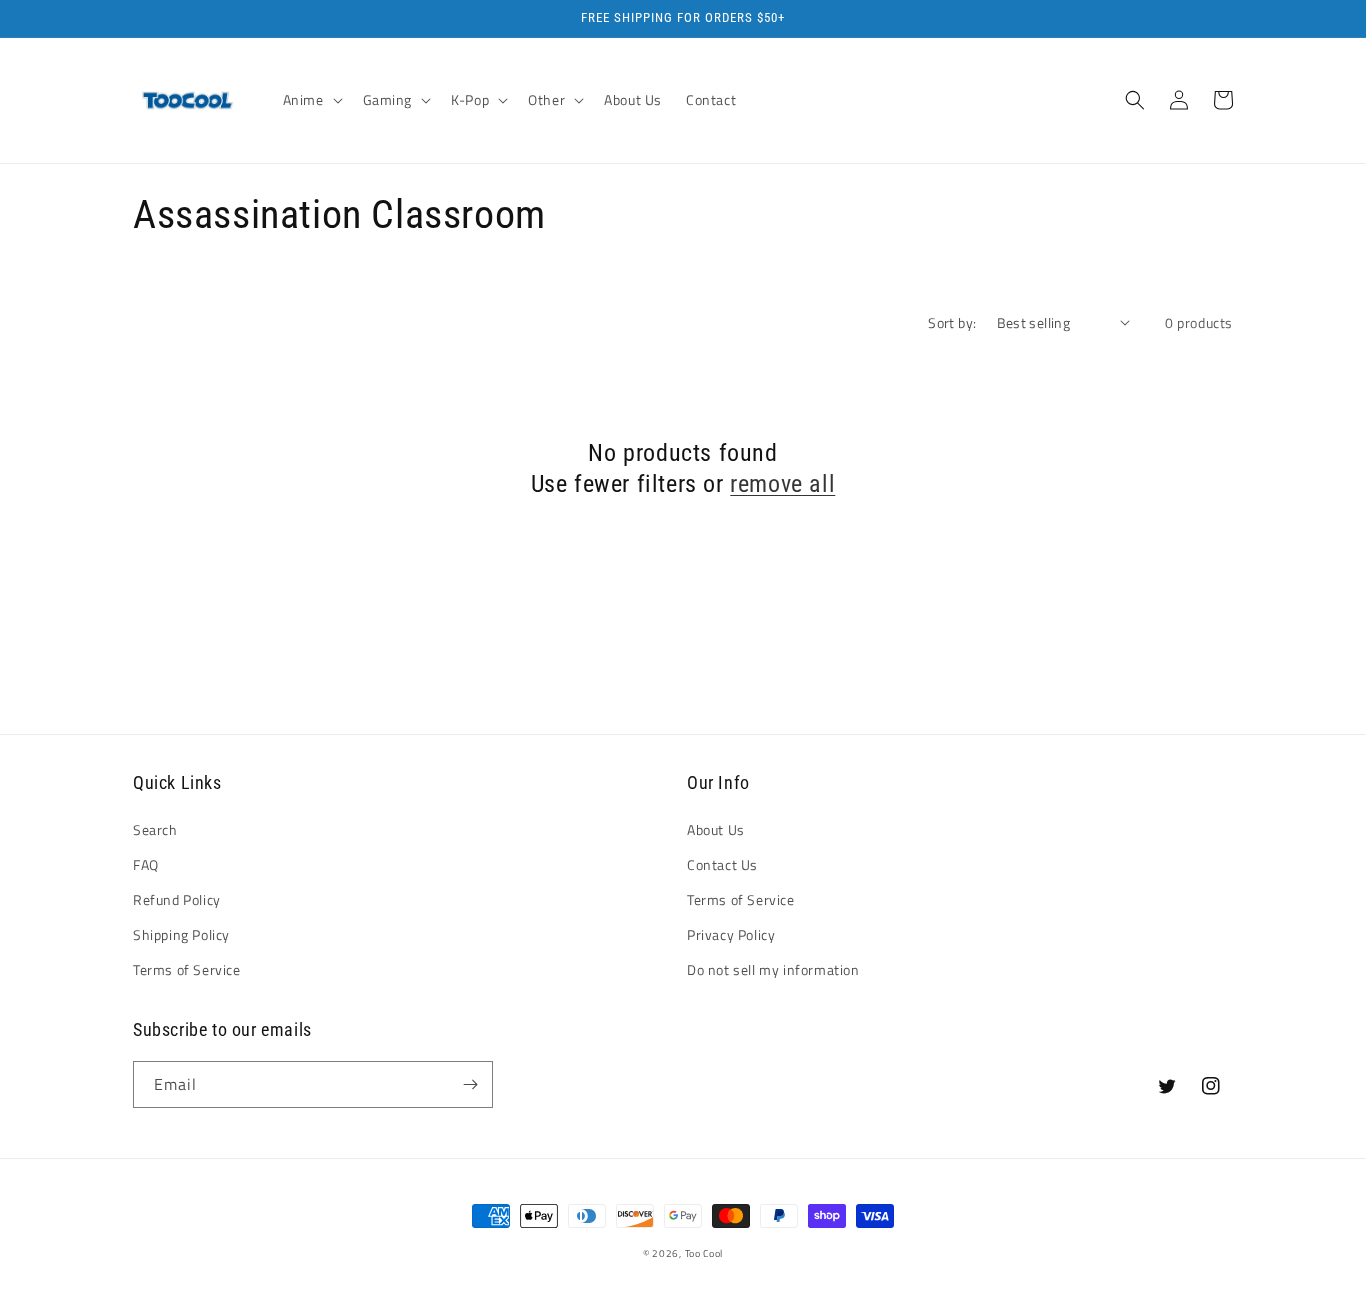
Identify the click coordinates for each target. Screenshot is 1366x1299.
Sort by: (952, 322)
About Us (716, 829)
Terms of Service (187, 969)
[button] (311, 100)
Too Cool (704, 1253)
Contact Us (722, 864)
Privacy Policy (731, 934)
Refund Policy (177, 899)
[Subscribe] (470, 1084)
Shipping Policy (181, 934)
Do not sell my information (773, 969)
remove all (782, 484)
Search (155, 829)
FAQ (146, 864)
